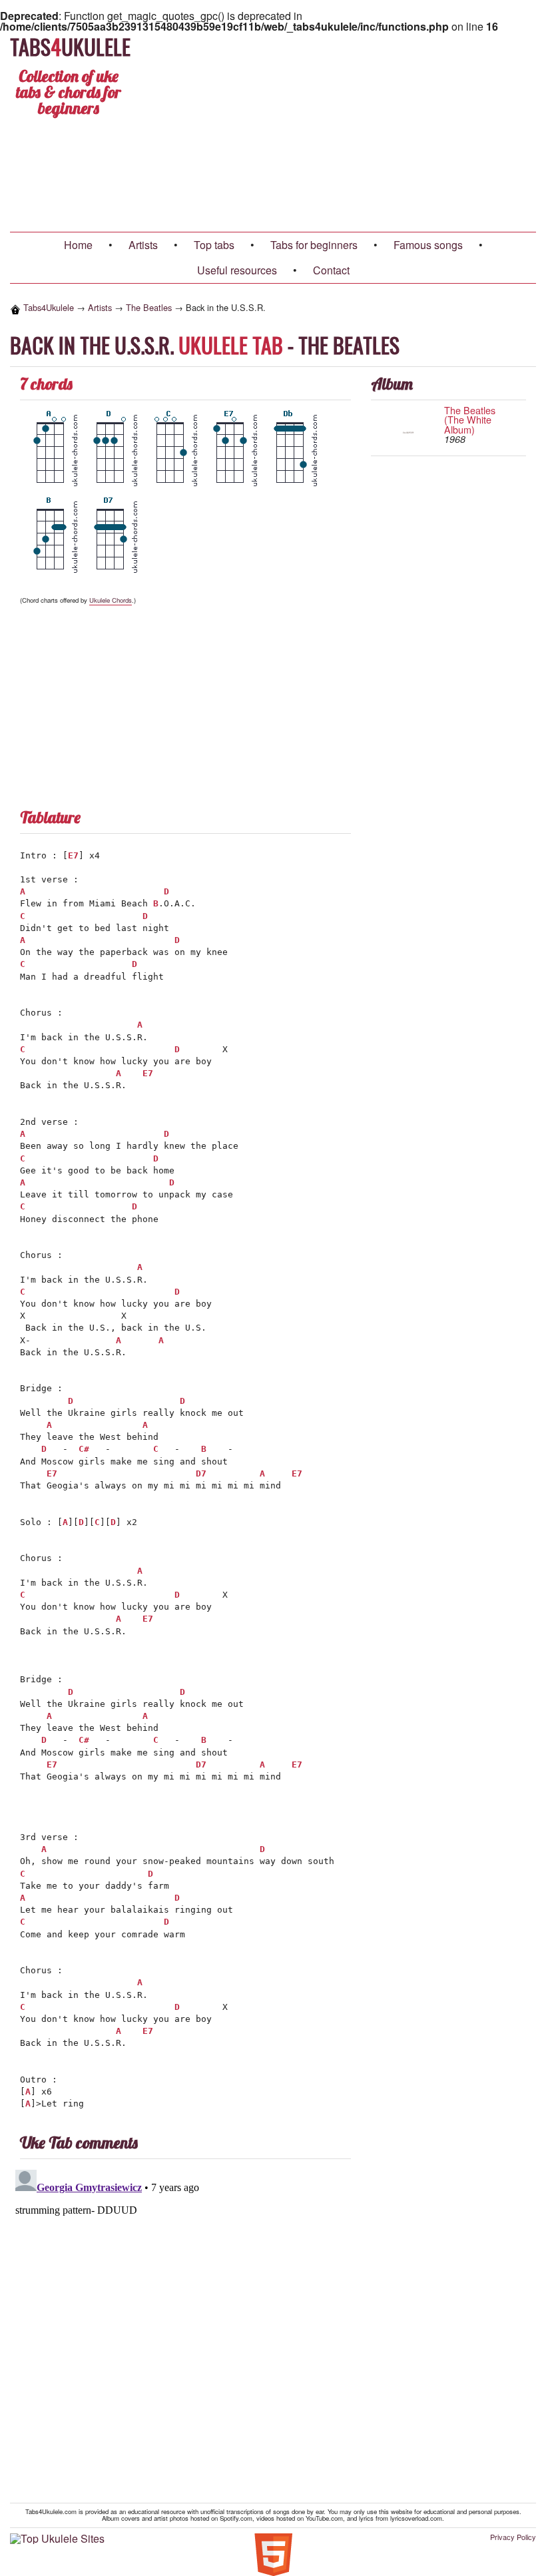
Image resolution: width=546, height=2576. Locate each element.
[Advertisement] (374, 132)
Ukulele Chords (111, 600)
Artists (143, 245)
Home (78, 245)
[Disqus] (273, 2331)
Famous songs (428, 245)
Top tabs (214, 245)
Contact (331, 270)
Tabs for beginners (314, 245)
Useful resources (237, 270)
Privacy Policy (513, 2537)
